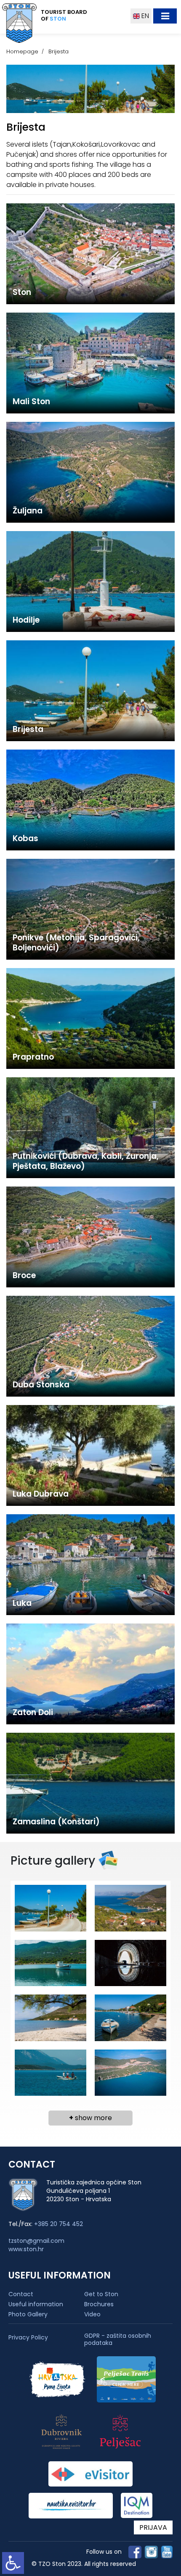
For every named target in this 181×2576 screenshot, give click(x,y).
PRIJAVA (153, 2527)
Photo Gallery (28, 2314)
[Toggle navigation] (165, 16)
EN (144, 16)
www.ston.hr (26, 2249)
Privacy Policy (28, 2338)
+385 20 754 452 (59, 2224)
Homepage (22, 51)
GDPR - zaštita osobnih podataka (118, 2339)
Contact (21, 2294)
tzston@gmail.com (36, 2241)
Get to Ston (101, 2294)
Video (92, 2314)
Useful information (36, 2304)
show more (90, 2118)
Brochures (99, 2304)
